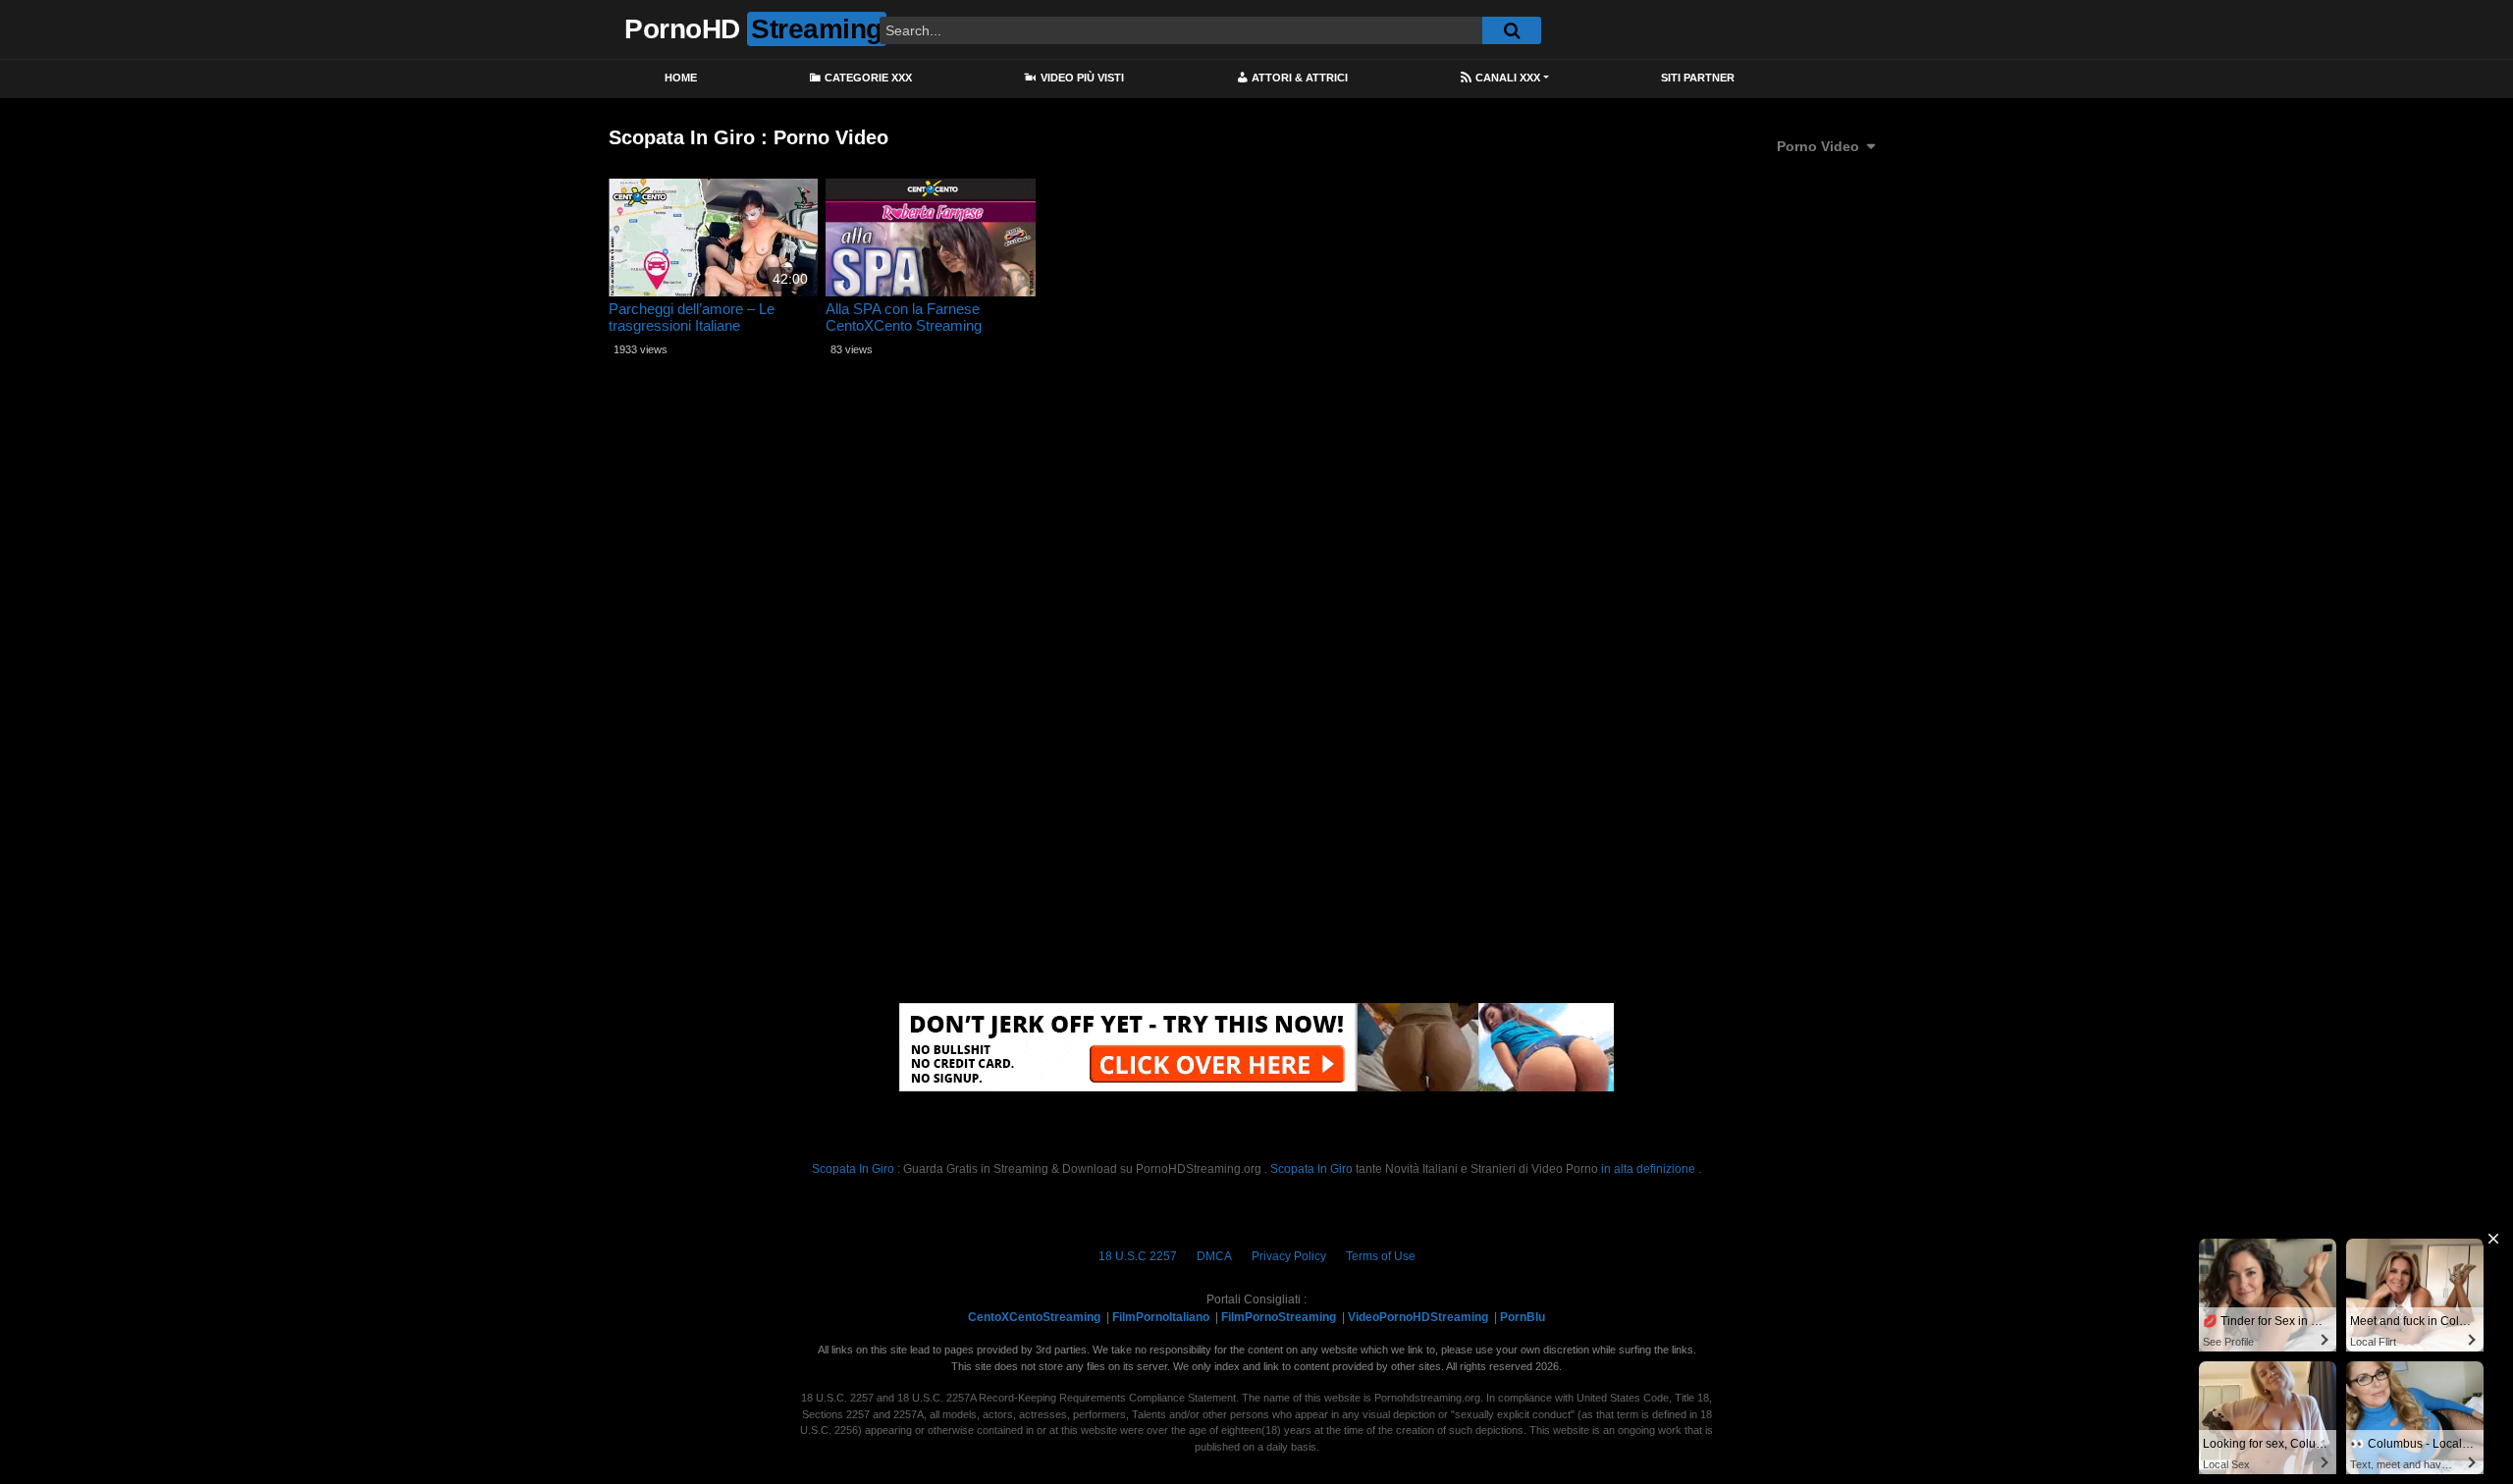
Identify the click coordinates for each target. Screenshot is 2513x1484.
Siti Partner (1698, 78)
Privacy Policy (1289, 1256)
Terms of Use (1381, 1256)
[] (1512, 30)
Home (681, 78)
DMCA (1214, 1256)
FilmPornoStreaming (1279, 1317)
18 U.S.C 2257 (1138, 1256)
